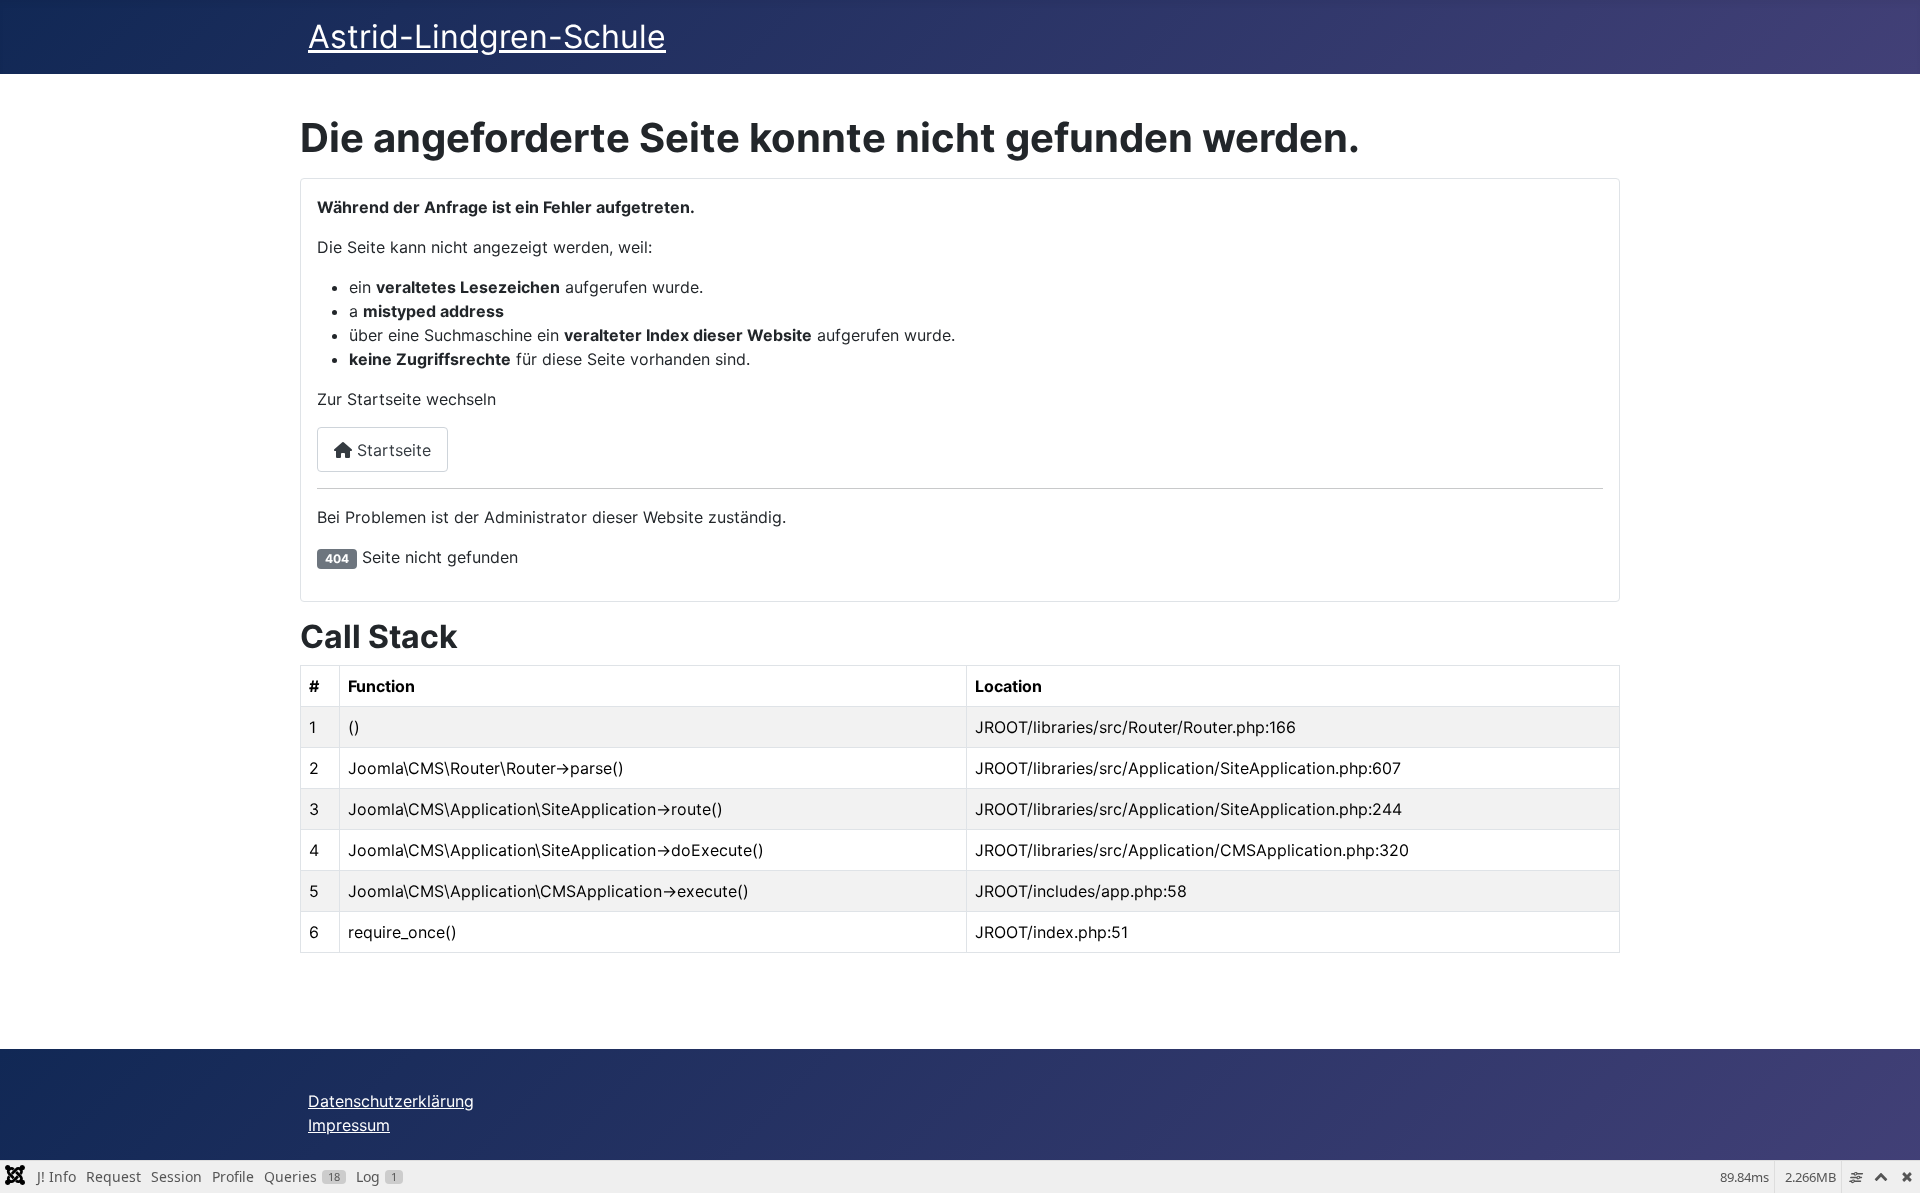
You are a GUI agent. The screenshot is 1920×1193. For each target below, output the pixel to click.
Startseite (391, 450)
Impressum (349, 1125)
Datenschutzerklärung (391, 1101)
